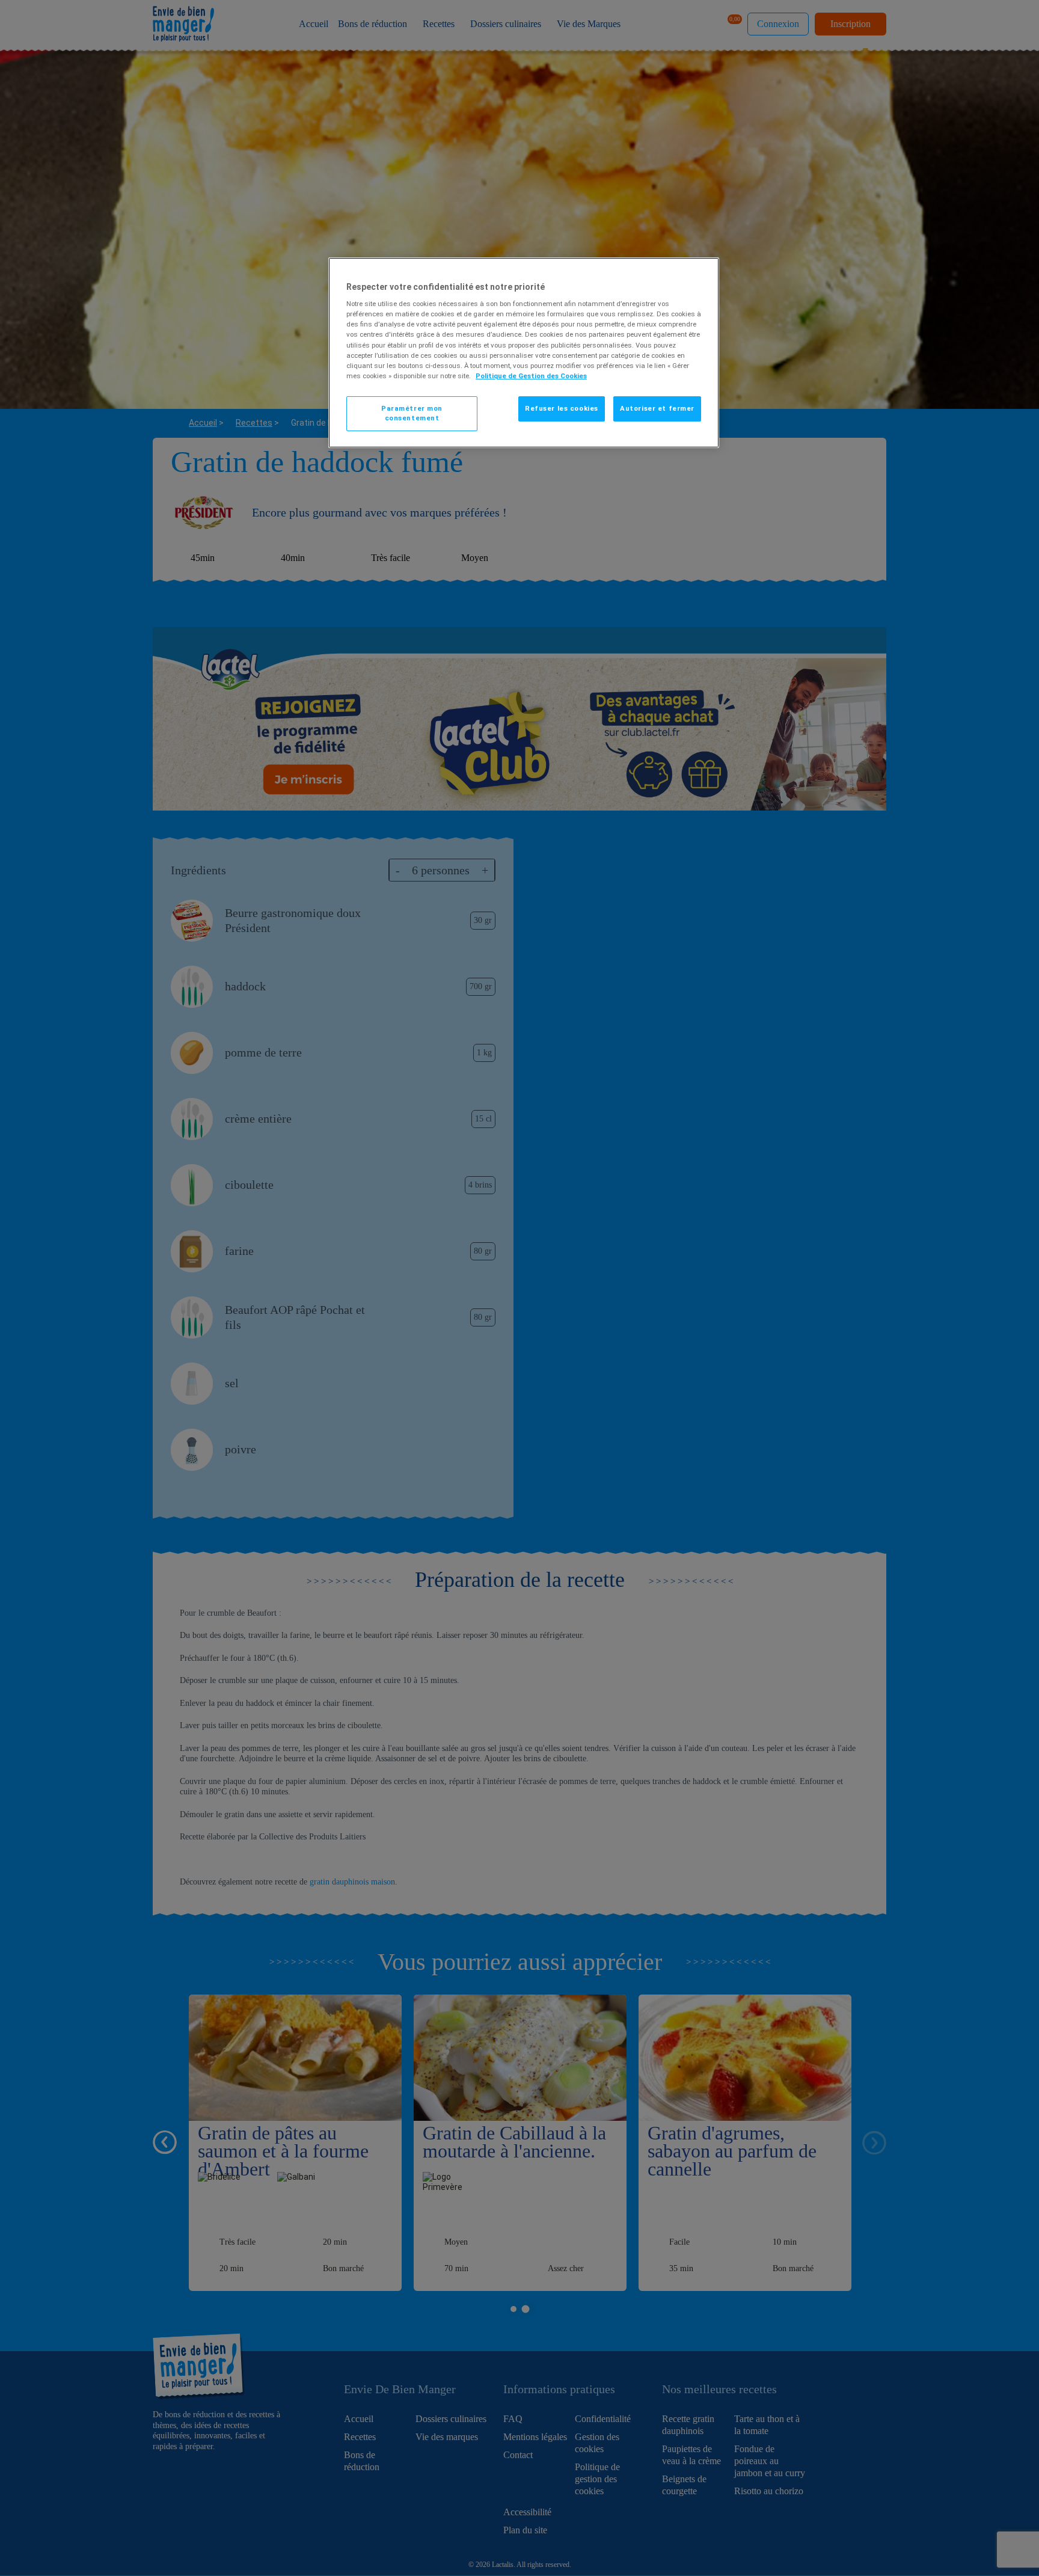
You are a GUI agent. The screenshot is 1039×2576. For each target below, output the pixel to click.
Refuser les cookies (562, 408)
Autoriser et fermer (657, 408)
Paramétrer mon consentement (412, 413)
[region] (524, 353)
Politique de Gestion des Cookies (531, 376)
